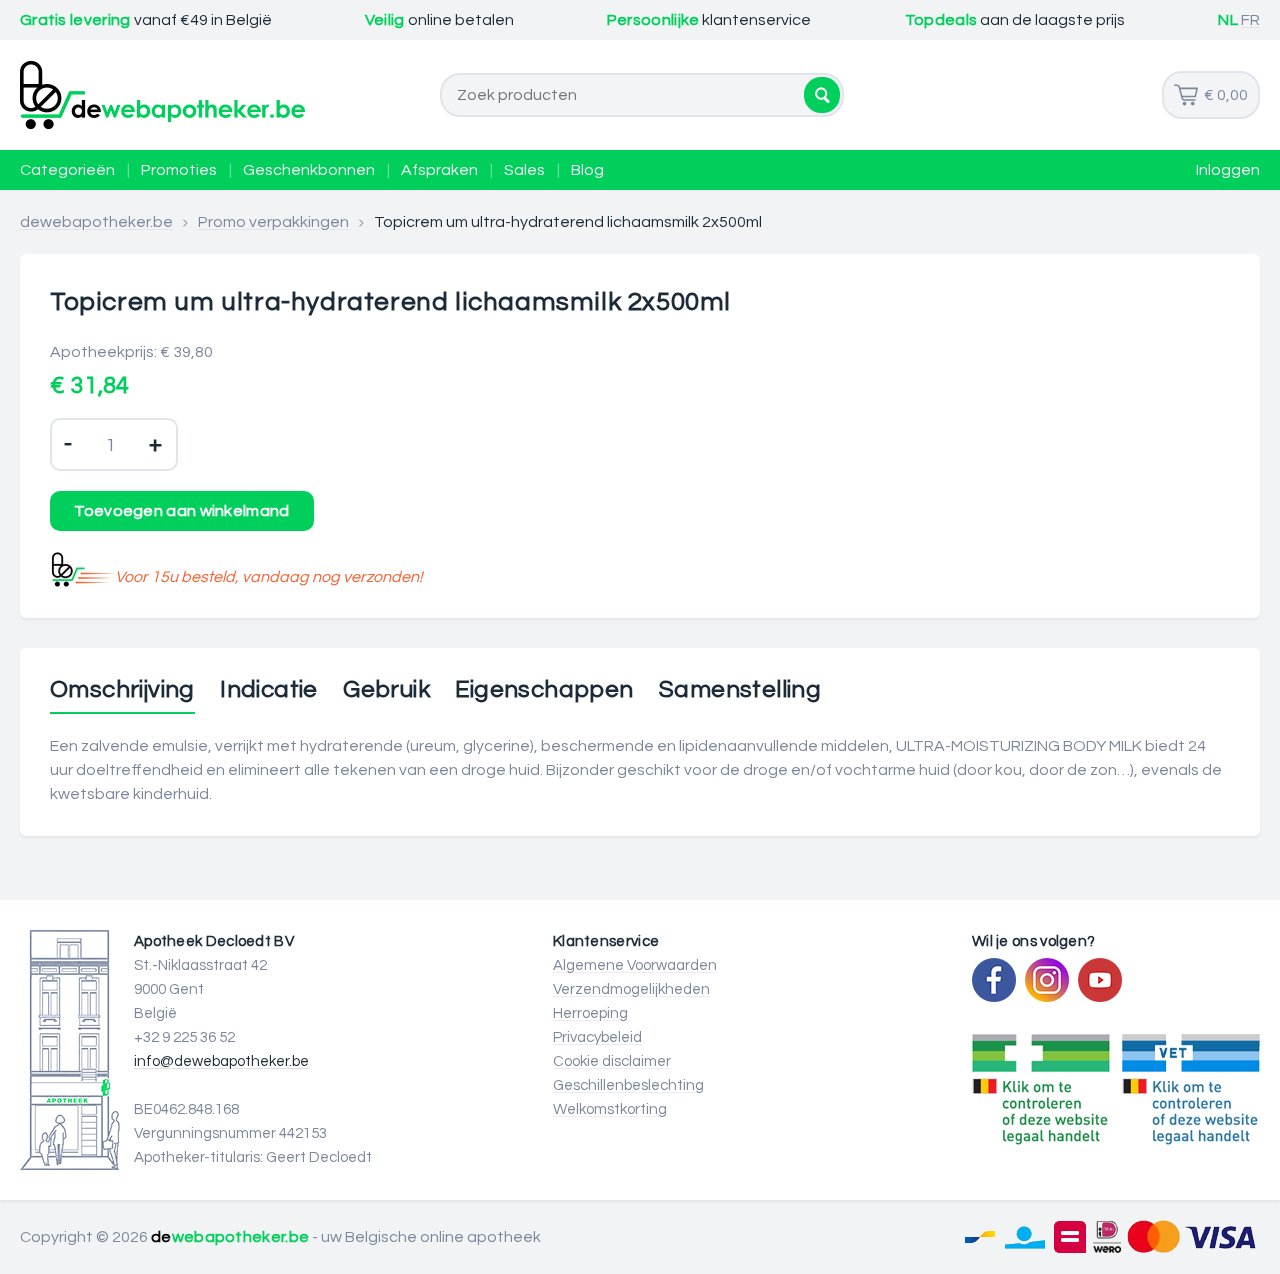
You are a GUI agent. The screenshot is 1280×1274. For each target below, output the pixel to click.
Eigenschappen (544, 690)
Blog (587, 170)
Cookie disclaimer (612, 1061)
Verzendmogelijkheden (631, 989)
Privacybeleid (597, 1037)
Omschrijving (122, 690)
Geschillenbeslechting (628, 1085)
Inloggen (1228, 170)
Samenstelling (740, 690)
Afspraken (439, 170)
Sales (524, 170)
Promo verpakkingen (273, 222)
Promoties (179, 170)
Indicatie (269, 690)
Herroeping (590, 1013)
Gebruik (386, 690)
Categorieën (67, 170)
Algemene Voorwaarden (635, 965)
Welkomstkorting (610, 1109)
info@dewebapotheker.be (221, 1061)
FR (1250, 20)
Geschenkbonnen (309, 170)
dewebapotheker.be (96, 222)
